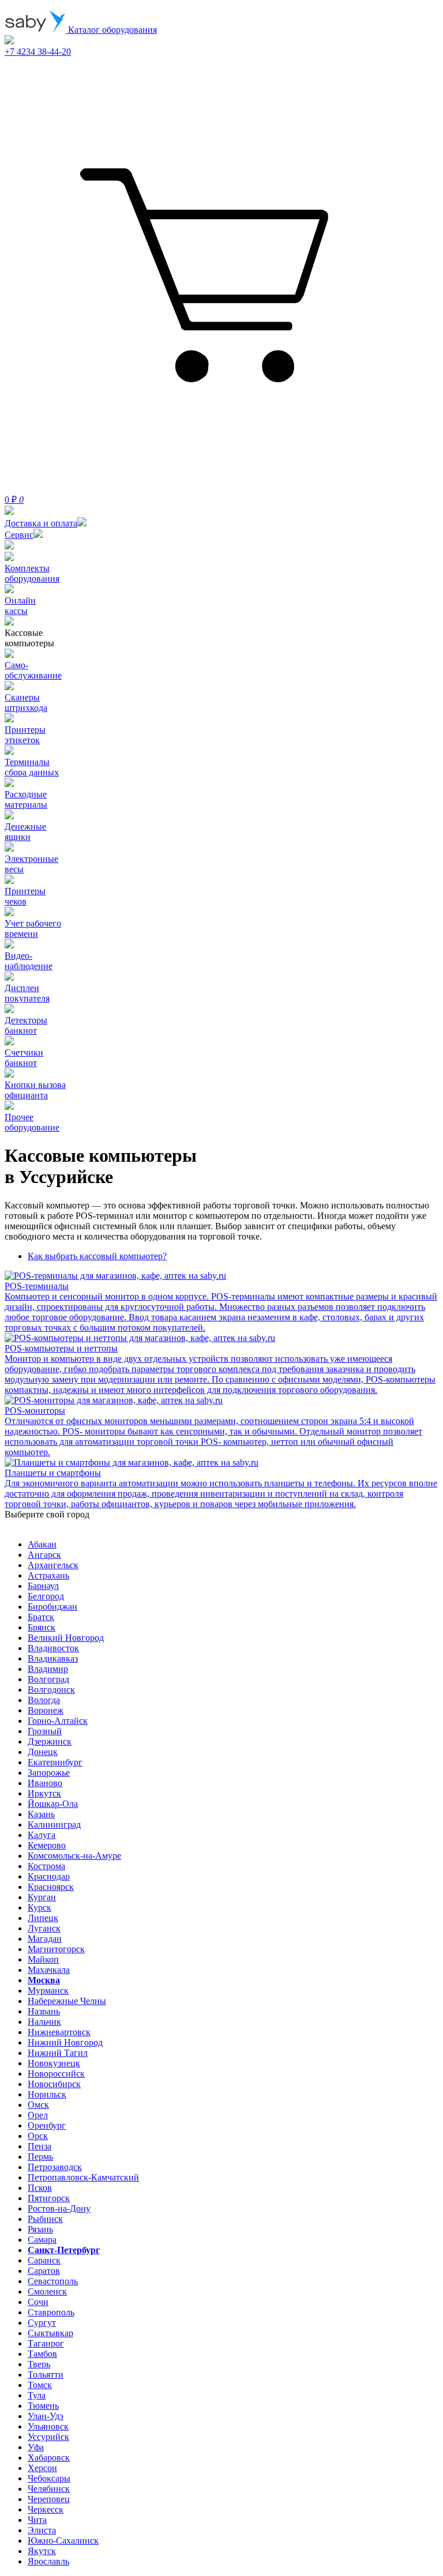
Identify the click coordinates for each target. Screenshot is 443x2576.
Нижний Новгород (65, 2042)
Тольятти (46, 2374)
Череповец (49, 2499)
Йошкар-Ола (53, 1804)
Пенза (40, 2146)
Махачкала (49, 1970)
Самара (42, 2240)
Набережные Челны (67, 2001)
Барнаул (43, 1586)
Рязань (40, 2229)
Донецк (43, 1752)
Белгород (46, 1596)
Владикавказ (53, 1658)
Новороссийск (56, 2074)
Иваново (45, 1783)
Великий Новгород (66, 1638)
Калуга (42, 1835)
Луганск (44, 1928)
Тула (37, 2395)
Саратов (44, 2271)
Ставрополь (51, 2312)
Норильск (47, 2094)
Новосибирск (54, 2084)
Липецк (43, 1918)
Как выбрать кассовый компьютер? (97, 1256)
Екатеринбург (55, 1762)
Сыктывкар (50, 2333)
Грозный (45, 1731)
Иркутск (44, 1793)
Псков (40, 2188)
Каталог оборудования (111, 30)
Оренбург (47, 2125)
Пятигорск (49, 2198)
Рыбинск (45, 2219)
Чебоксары (49, 2478)
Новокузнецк (54, 2063)
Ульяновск (48, 2426)
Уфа (36, 2447)
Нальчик (44, 2022)
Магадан (45, 1939)
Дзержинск (50, 1741)
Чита (37, 2520)
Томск (40, 2385)
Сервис (19, 535)
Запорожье (49, 1773)
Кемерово (47, 1845)
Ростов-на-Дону (59, 2208)
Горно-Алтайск (58, 1721)
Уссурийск (48, 2437)
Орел (38, 2115)
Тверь (39, 2364)
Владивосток (53, 1648)
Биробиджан (52, 1607)
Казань (41, 1814)
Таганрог (46, 2343)
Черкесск (46, 2509)
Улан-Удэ (46, 2416)
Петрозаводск (55, 2167)
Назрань (44, 2011)
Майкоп (43, 1959)
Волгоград (48, 1679)
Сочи (38, 2302)
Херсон (42, 2468)
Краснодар (49, 1876)
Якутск (42, 2551)
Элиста (42, 2530)
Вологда (44, 1700)
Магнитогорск (56, 1949)
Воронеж (46, 1710)
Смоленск (47, 2291)
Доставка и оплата (41, 523)
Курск (40, 1907)
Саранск (44, 2260)
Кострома (46, 1866)
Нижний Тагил (58, 2053)
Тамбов (42, 2354)
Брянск (42, 1627)
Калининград (54, 1824)
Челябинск (49, 2489)
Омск (38, 2105)
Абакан (42, 1544)
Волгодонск (51, 1690)
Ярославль (48, 2561)
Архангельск (53, 1565)
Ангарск (44, 1555)
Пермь (40, 2157)
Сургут (42, 2323)
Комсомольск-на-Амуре (74, 1856)
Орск (38, 2136)
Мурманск (48, 1991)
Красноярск (51, 1887)
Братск (41, 1617)
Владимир (48, 1669)
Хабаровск (49, 2458)
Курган (42, 1897)
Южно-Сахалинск (63, 2541)
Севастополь (53, 2281)
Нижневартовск (59, 2032)
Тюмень (43, 2406)
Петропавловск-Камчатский (83, 2177)
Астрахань (48, 1575)
